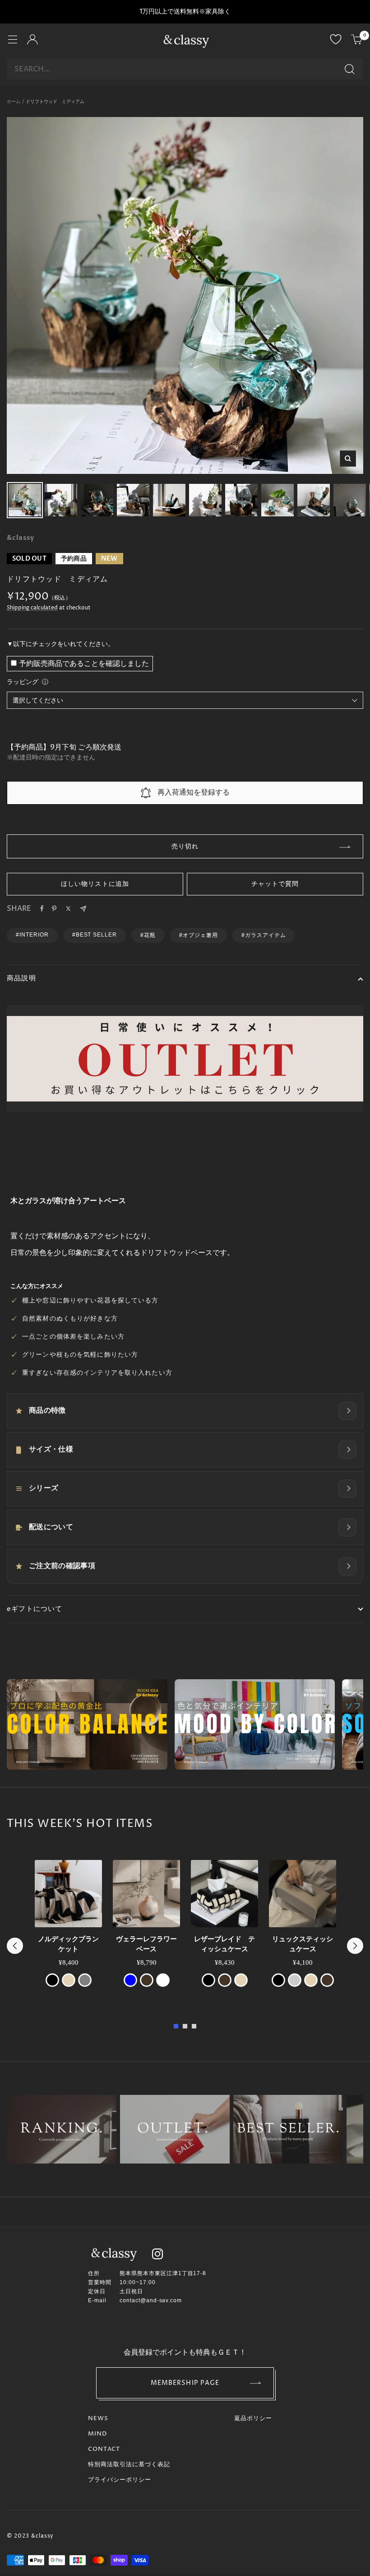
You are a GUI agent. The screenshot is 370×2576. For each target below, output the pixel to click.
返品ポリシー (253, 2418)
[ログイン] (32, 41)
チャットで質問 (275, 884)
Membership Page (185, 2383)
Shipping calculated (32, 608)
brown (147, 1980)
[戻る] (15, 1946)
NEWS (98, 2418)
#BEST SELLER (95, 935)
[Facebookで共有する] (42, 909)
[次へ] (355, 1946)
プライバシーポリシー (120, 2480)
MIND (97, 2434)
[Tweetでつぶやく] (68, 909)
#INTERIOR (32, 935)
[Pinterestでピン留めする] (54, 909)
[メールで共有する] (83, 909)
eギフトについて (35, 1609)
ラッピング (23, 682)
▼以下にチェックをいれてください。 (60, 644)
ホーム (14, 102)
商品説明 (21, 978)
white (163, 1980)
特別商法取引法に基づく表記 (129, 2464)
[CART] (357, 41)
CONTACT (104, 2449)
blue (130, 1980)
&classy (21, 538)
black (52, 1980)
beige (69, 1980)
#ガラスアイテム (264, 935)
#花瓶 (148, 935)
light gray (295, 1980)
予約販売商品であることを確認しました (84, 664)
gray (85, 1980)
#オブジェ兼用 (199, 935)
